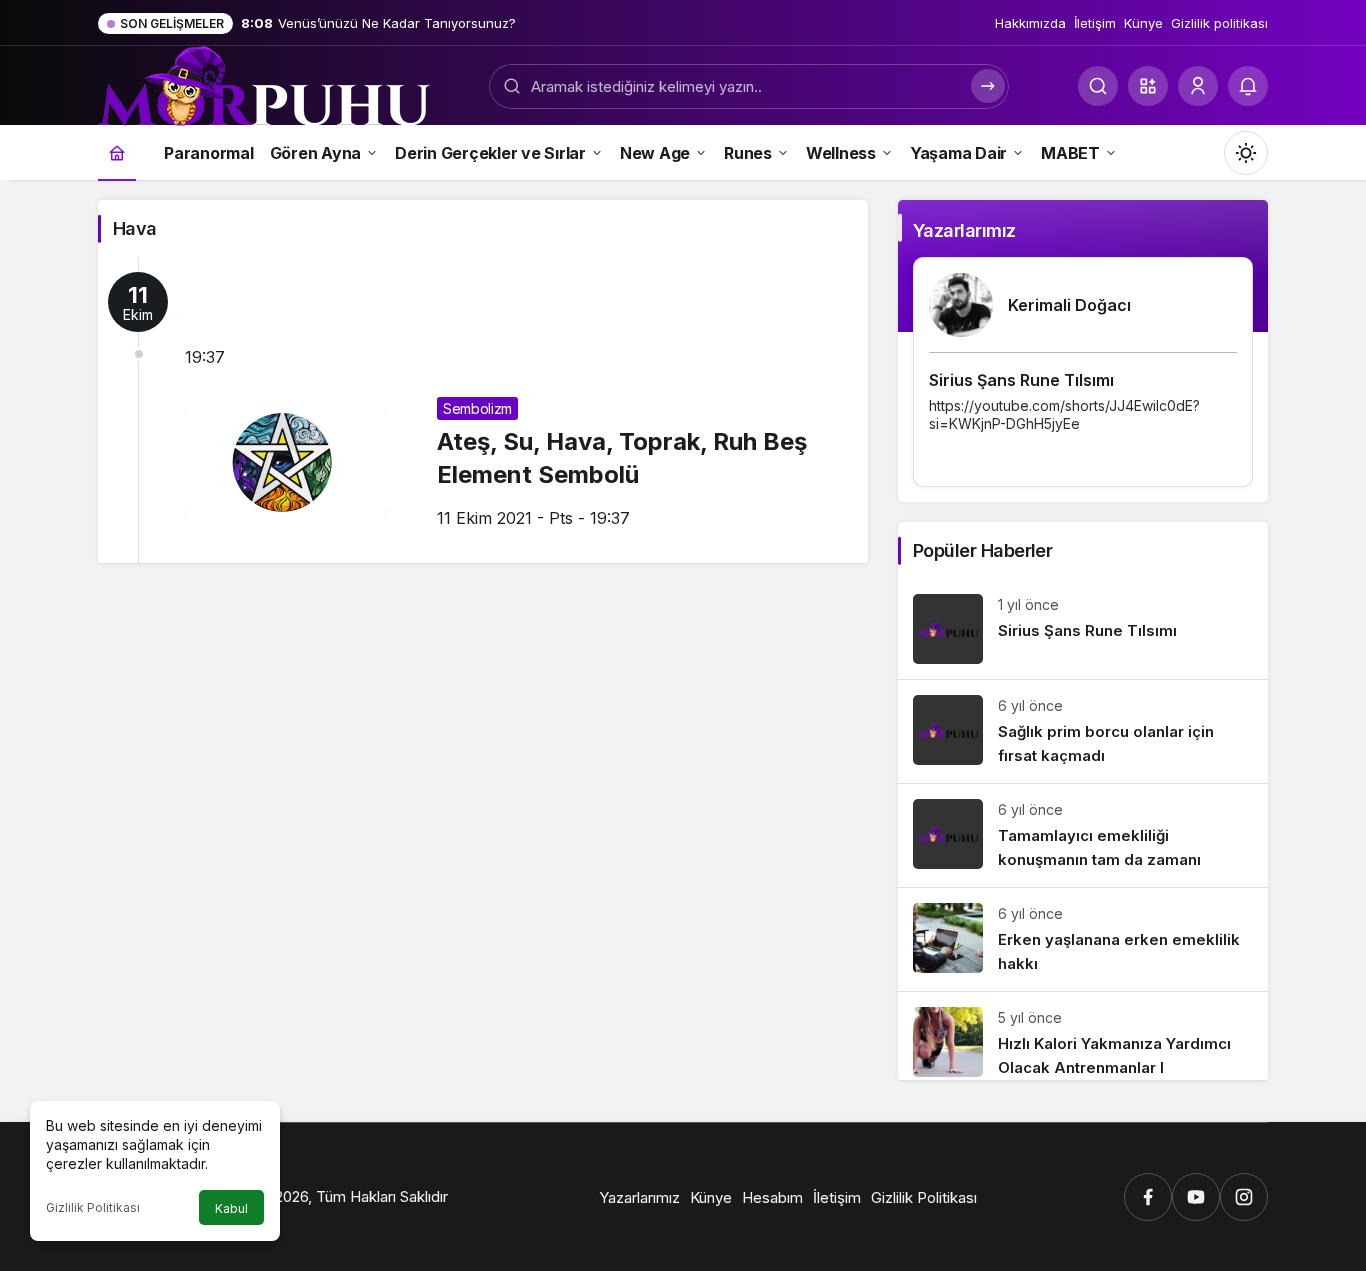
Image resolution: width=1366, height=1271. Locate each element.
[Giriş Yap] (1198, 86)
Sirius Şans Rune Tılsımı (1021, 380)
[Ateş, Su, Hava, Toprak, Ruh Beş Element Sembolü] (483, 410)
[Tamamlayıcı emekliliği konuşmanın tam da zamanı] (1083, 835)
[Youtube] (1196, 1197)
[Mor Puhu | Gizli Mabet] (264, 84)
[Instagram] (1244, 1197)
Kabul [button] (231, 1208)
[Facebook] (1148, 1197)
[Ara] (1098, 86)
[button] (1148, 86)
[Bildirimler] (1248, 86)
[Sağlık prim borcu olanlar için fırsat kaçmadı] (1083, 731)
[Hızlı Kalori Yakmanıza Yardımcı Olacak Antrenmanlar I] (1083, 1036)
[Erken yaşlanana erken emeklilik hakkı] (1083, 939)
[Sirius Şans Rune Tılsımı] (1083, 629)
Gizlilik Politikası (93, 1207)
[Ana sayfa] (117, 152)
